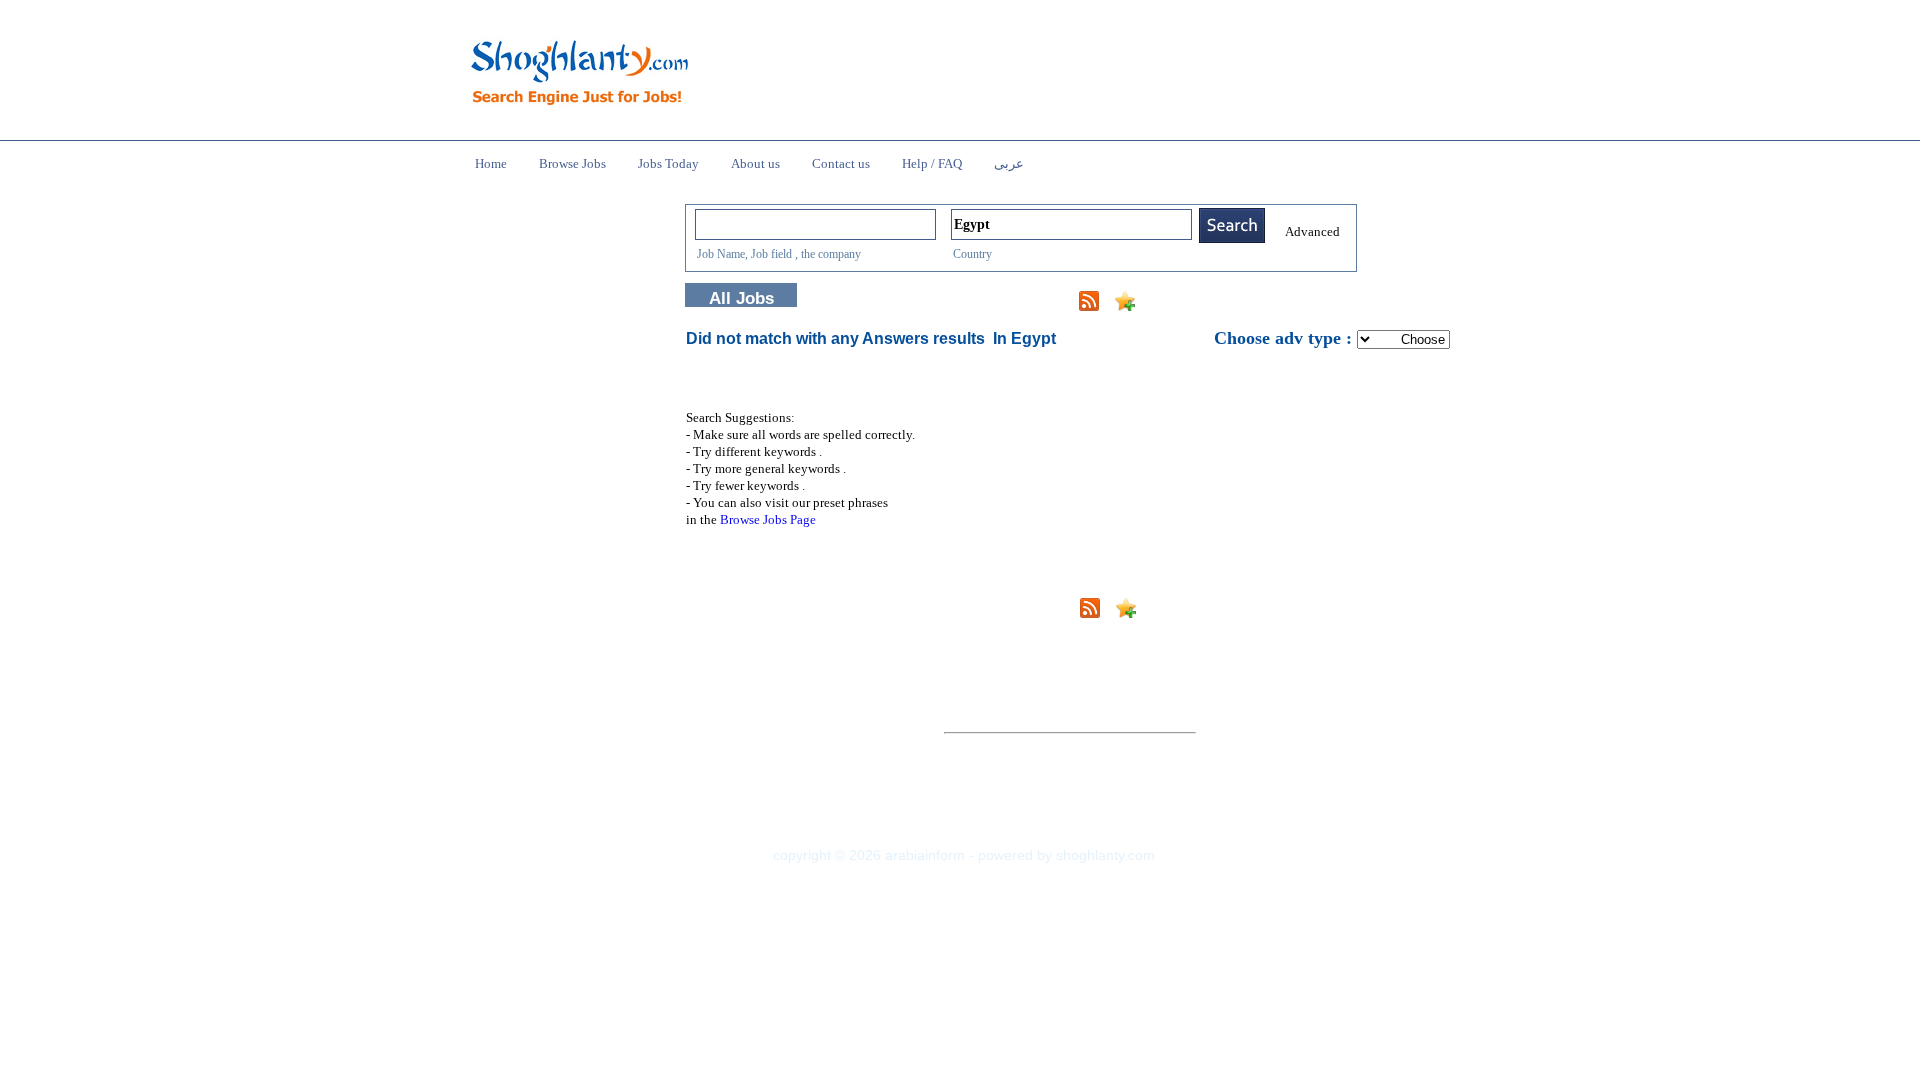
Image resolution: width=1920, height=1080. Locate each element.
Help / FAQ (932, 163)
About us (755, 163)
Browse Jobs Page (768, 519)
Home (491, 163)
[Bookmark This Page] (1125, 305)
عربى (1009, 163)
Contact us (841, 163)
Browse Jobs (572, 163)
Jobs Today (668, 163)
